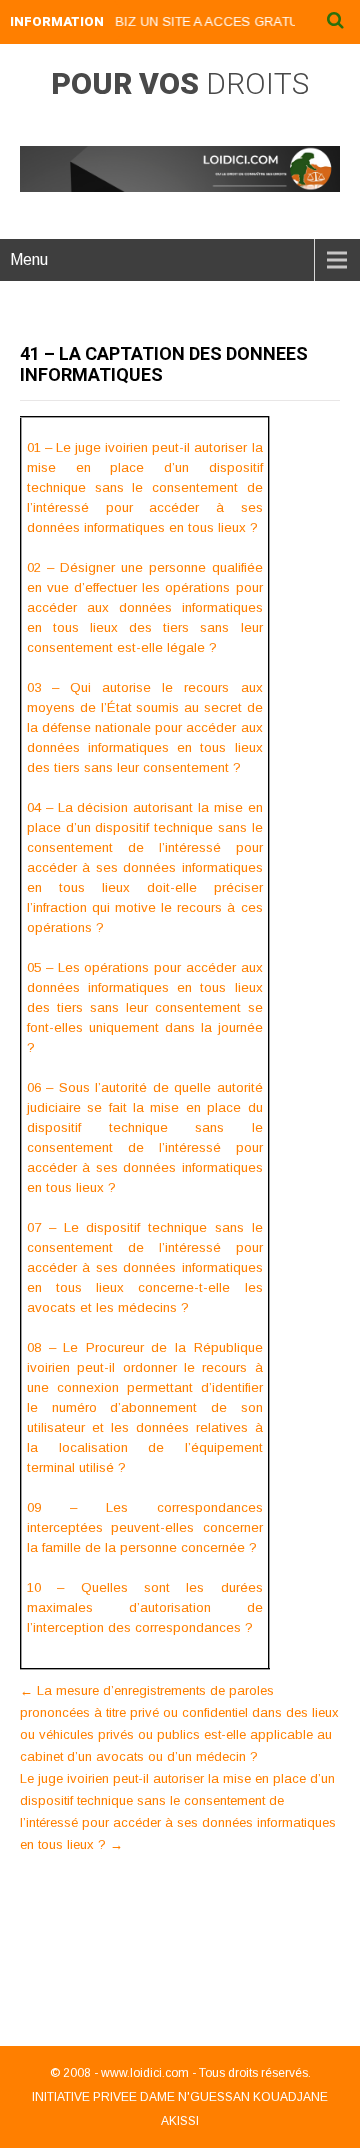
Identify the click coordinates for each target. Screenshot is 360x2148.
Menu (29, 259)
